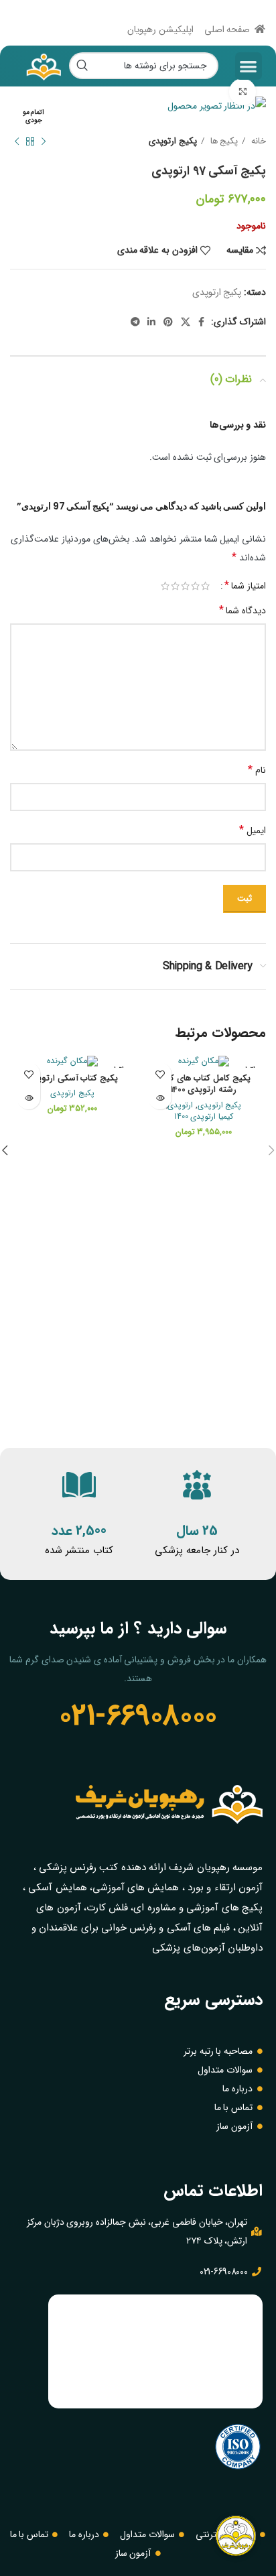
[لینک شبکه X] (186, 322)
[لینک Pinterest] (168, 322)
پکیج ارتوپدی (173, 141)
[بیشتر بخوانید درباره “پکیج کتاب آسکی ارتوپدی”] (28, 1098)
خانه (257, 141)
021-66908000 (138, 1716)
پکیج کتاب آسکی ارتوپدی (72, 1079)
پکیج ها (223, 141)
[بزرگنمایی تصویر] (243, 92)
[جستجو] (82, 66)
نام (257, 770)
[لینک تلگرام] (135, 322)
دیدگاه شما (243, 610)
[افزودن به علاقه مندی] (160, 1074)
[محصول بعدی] (17, 141)
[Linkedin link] (151, 322)
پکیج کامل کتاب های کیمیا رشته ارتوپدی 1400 (204, 1085)
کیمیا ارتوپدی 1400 (204, 1117)
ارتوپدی (180, 1106)
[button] (249, 66)
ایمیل (253, 830)
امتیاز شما (245, 586)
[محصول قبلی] (44, 141)
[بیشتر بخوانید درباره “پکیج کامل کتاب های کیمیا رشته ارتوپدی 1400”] (160, 1098)
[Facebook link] (201, 322)
